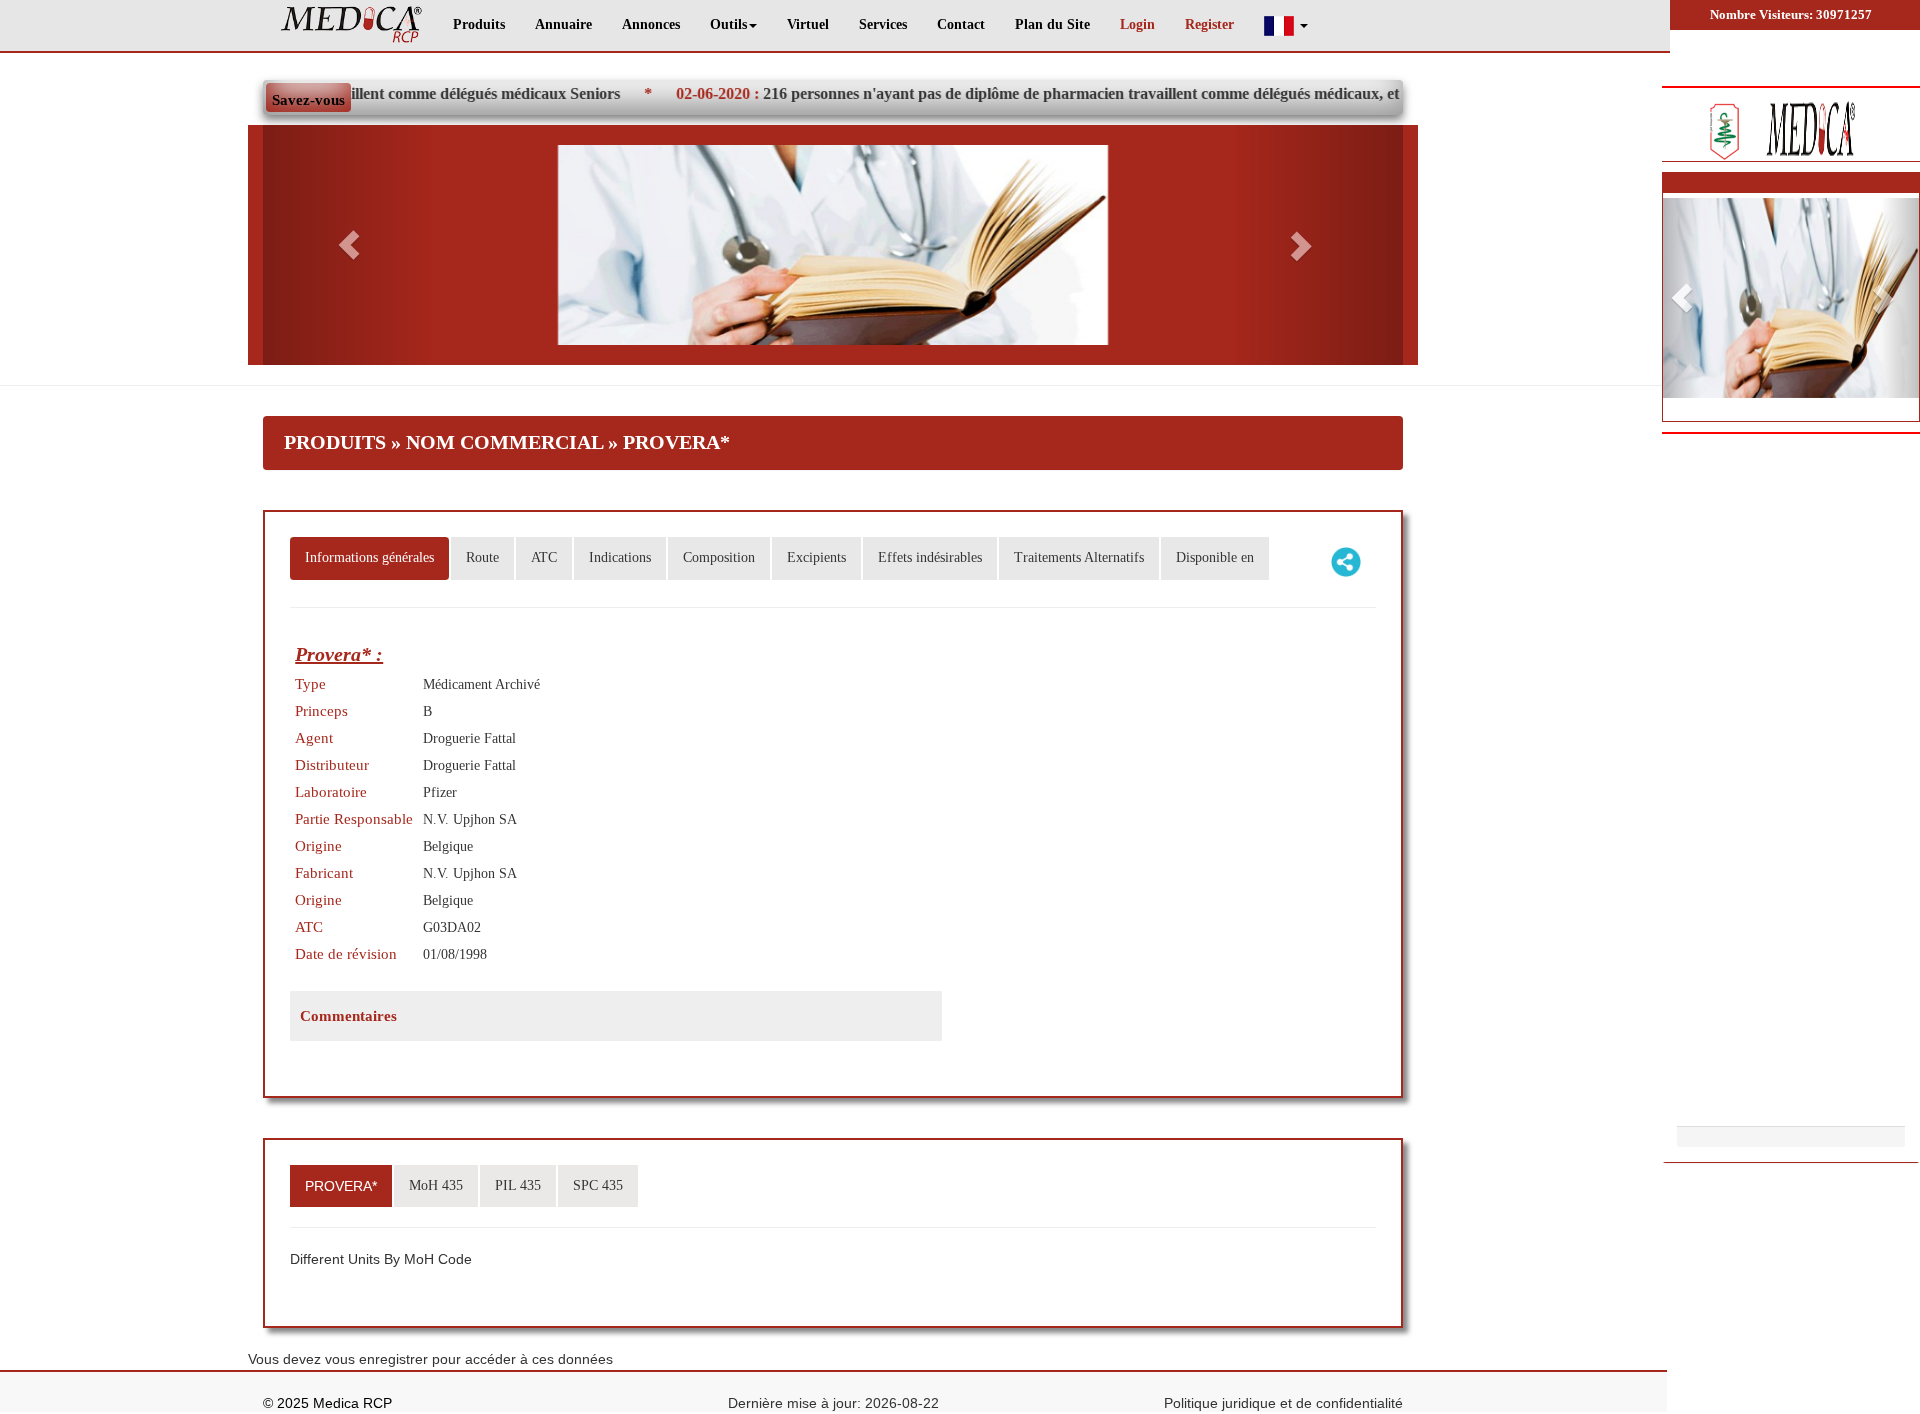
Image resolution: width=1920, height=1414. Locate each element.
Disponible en (1215, 557)
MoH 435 (436, 1185)
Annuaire (563, 24)
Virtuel (808, 24)
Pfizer (440, 792)
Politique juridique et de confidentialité (1283, 1403)
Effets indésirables (930, 557)
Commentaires (348, 1016)
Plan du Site (1052, 24)
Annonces (651, 24)
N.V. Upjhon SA (470, 873)
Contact (961, 24)
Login (1137, 24)
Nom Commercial (504, 442)
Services (883, 24)
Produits (479, 24)
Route (482, 557)
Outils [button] (728, 24)
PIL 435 (518, 1185)
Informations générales (369, 557)
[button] (1286, 25)
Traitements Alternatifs (1079, 557)
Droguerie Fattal (469, 738)
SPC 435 (598, 1185)
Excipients (816, 557)
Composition (719, 557)
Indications (620, 557)
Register (1209, 24)
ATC (544, 557)
